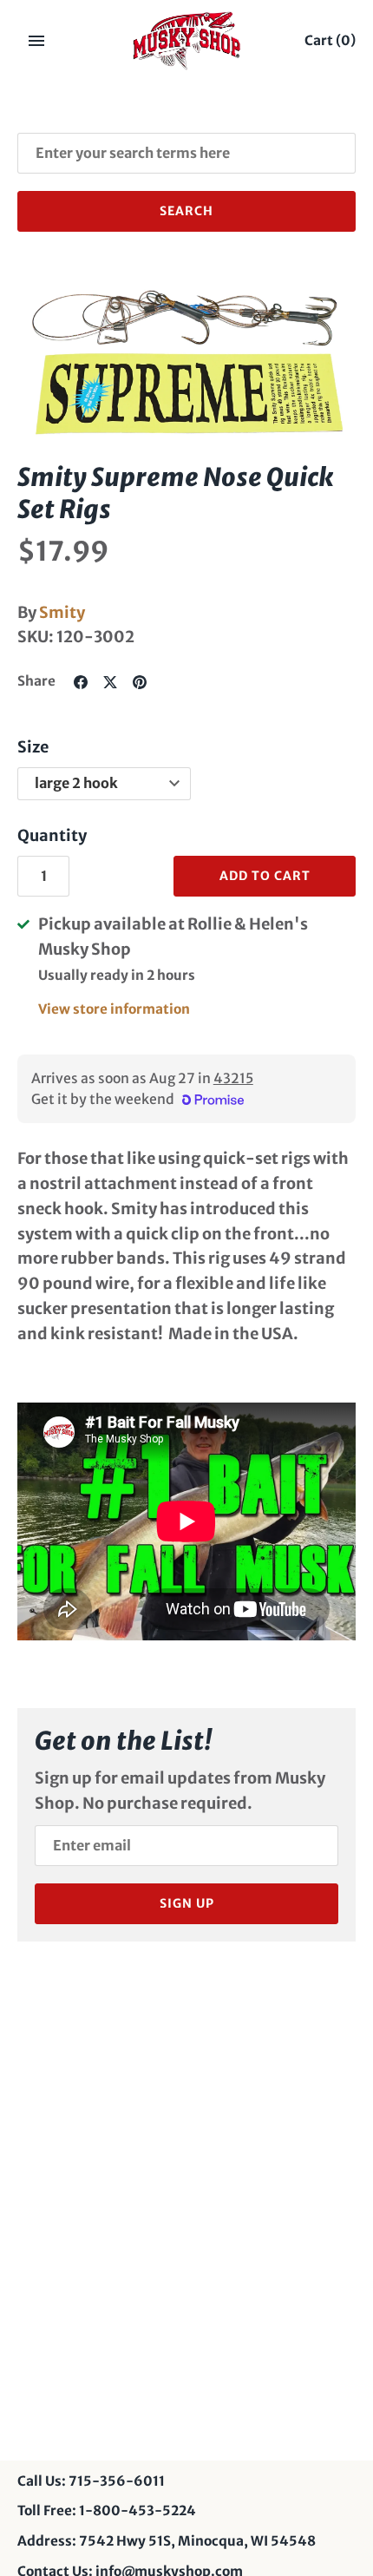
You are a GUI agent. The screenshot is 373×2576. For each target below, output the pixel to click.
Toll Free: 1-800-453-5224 (107, 2510)
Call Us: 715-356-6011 (91, 2481)
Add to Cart (265, 876)
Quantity (52, 835)
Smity (62, 612)
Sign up (187, 1903)
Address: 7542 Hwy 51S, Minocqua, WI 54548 (167, 2541)
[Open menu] (36, 41)
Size (33, 747)
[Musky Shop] (187, 41)
